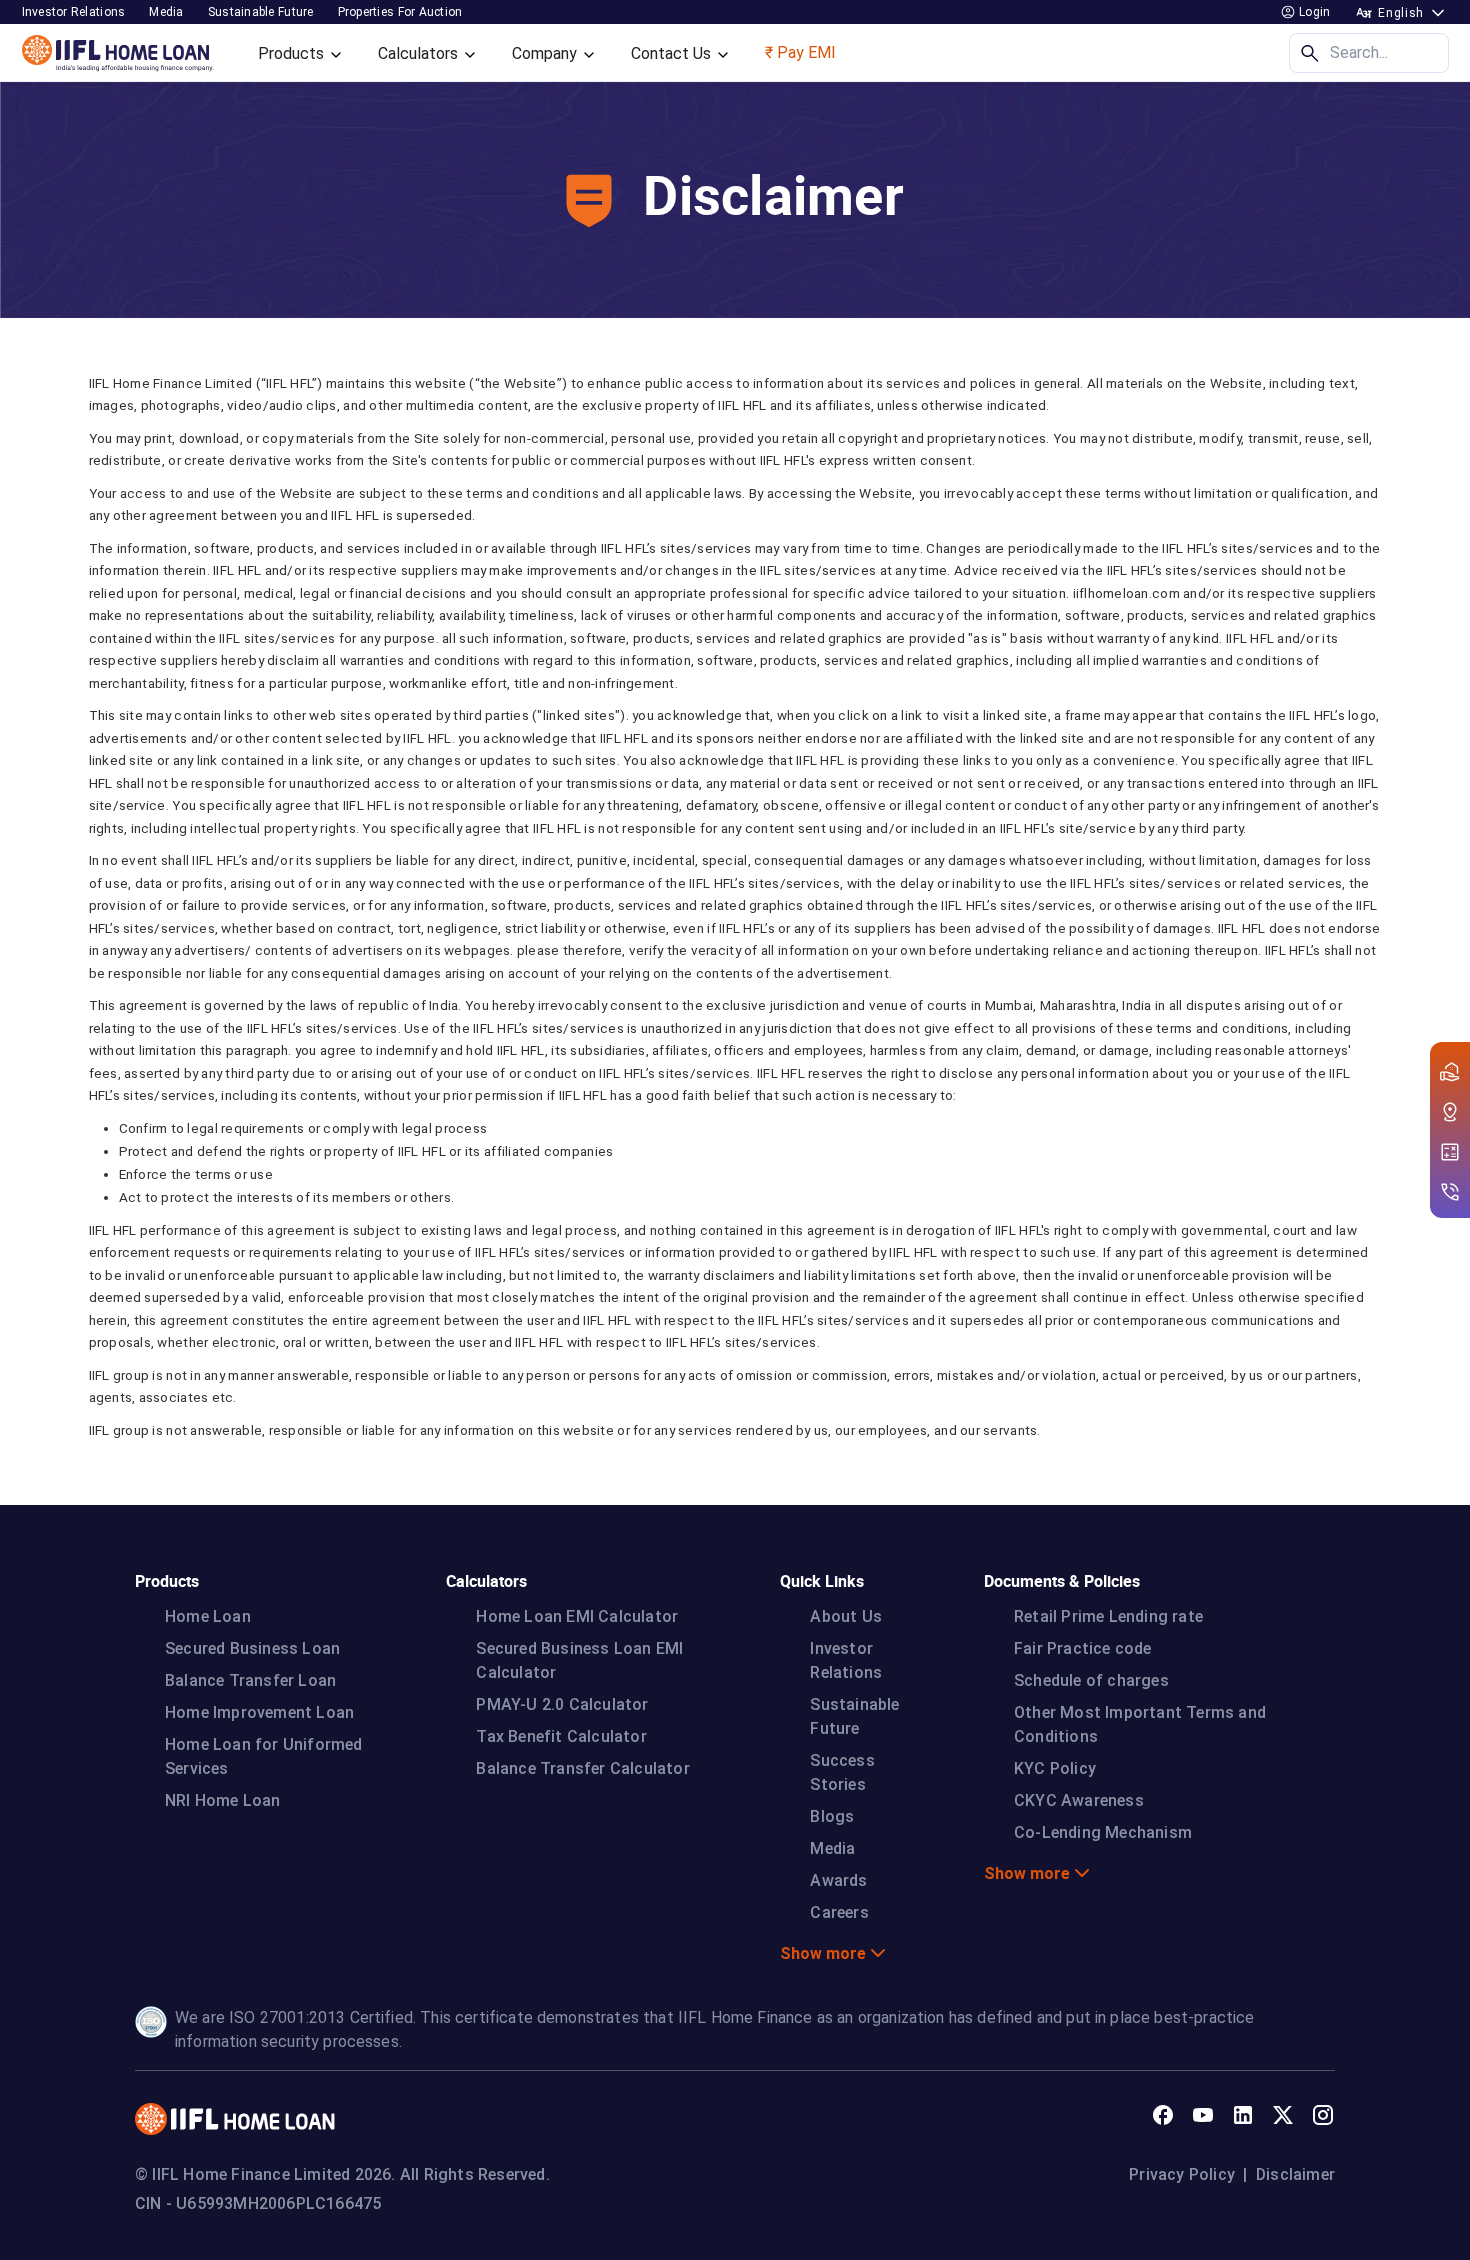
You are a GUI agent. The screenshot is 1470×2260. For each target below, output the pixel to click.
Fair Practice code (1083, 1648)
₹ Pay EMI (800, 52)
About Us (846, 1616)
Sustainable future (261, 12)
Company (546, 53)
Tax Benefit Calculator (561, 1736)
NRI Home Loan (223, 1800)
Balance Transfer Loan (250, 1680)
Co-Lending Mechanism (1103, 1832)
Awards (838, 1880)
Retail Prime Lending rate (1108, 1616)
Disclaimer (1295, 2174)
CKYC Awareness (1079, 1800)
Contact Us (673, 53)
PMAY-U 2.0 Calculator (562, 1704)
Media (166, 12)
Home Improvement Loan (259, 1712)
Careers (839, 1912)
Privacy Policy (1182, 2174)
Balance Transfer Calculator (582, 1768)
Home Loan (208, 1616)
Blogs (832, 1816)
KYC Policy (1055, 1768)
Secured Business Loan (252, 1648)
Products (293, 53)
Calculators (420, 53)
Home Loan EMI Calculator (577, 1616)
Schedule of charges (1091, 1680)
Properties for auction (400, 12)
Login (1313, 12)
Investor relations (74, 12)
